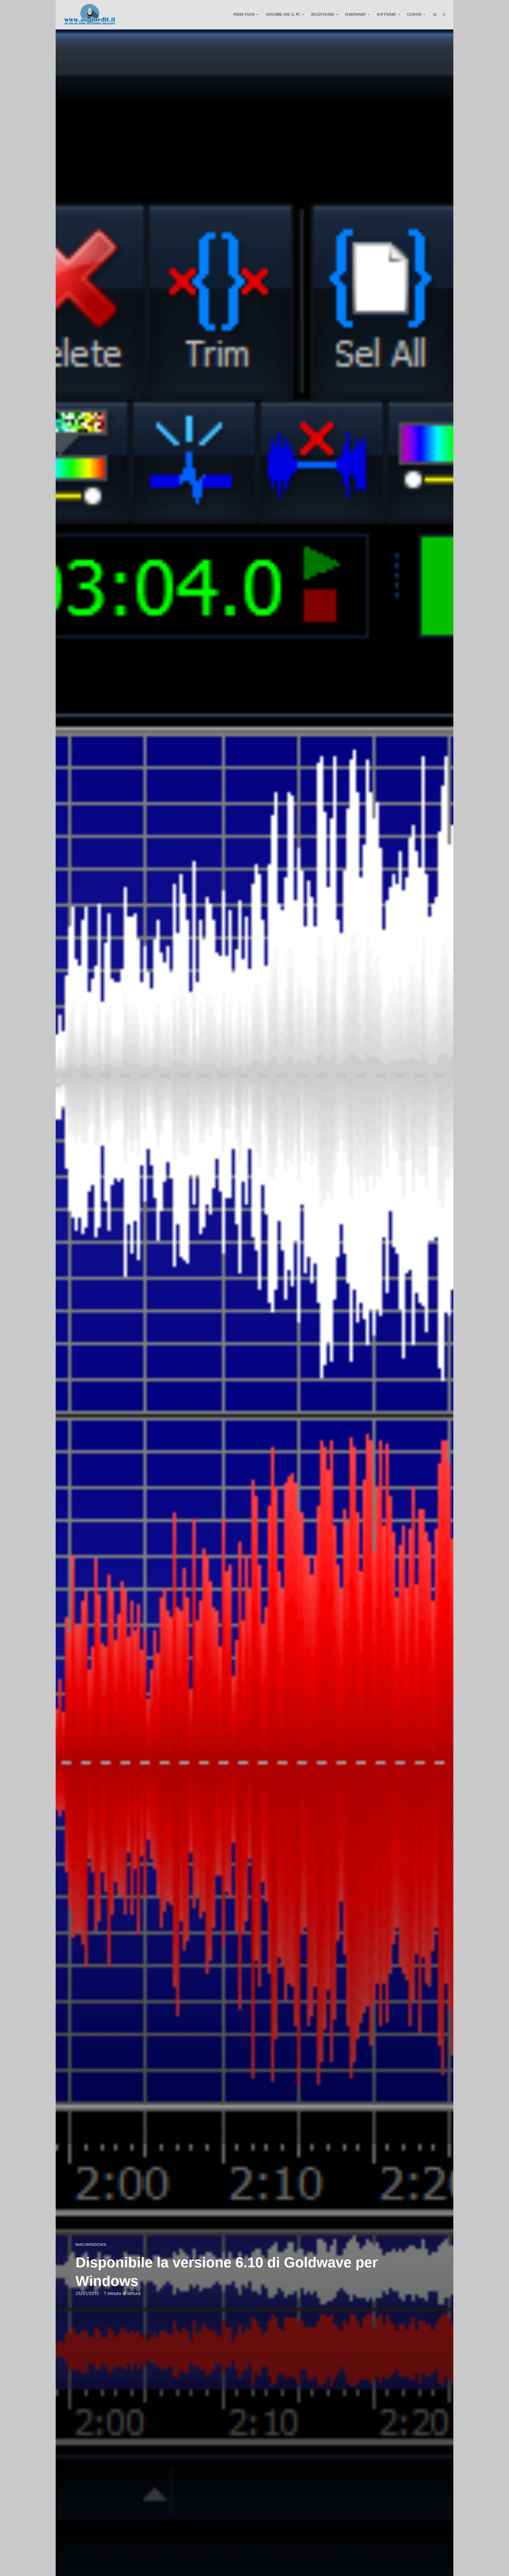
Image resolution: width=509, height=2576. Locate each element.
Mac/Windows (91, 2245)
